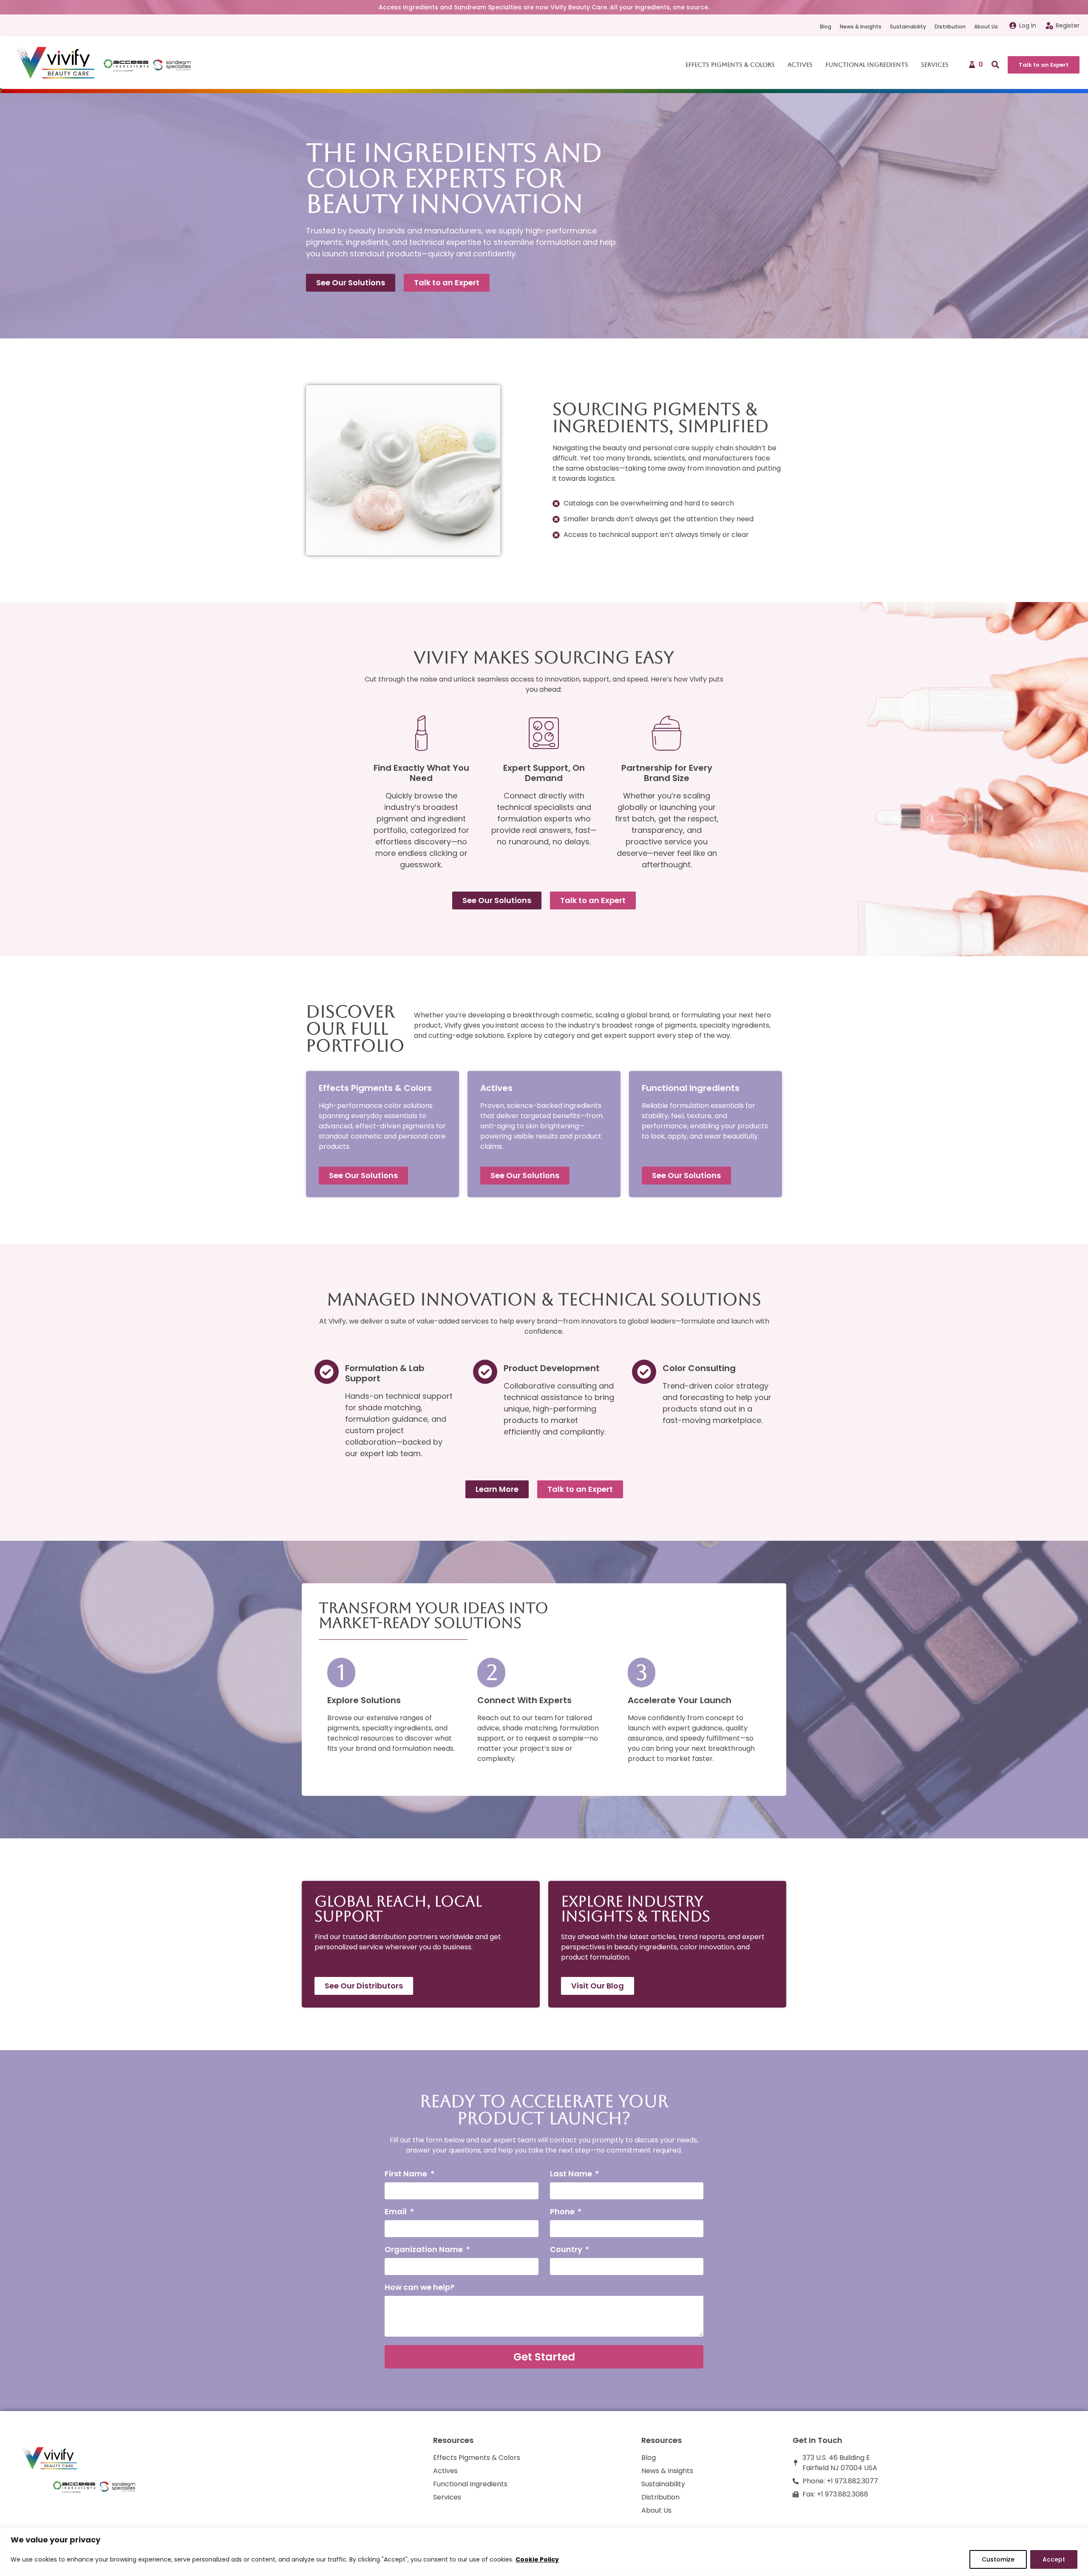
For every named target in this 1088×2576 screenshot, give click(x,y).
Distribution (950, 27)
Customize (998, 2559)
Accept (1054, 2559)
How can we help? (419, 2288)
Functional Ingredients (867, 65)
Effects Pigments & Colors (730, 65)
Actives (800, 65)
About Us (986, 27)
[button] (995, 65)
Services (935, 65)
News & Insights (861, 27)
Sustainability (908, 27)
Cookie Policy (537, 2559)
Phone (563, 2212)
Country (567, 2250)
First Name (407, 2174)
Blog (826, 27)
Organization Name (425, 2250)
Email (397, 2212)
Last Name (572, 2174)
